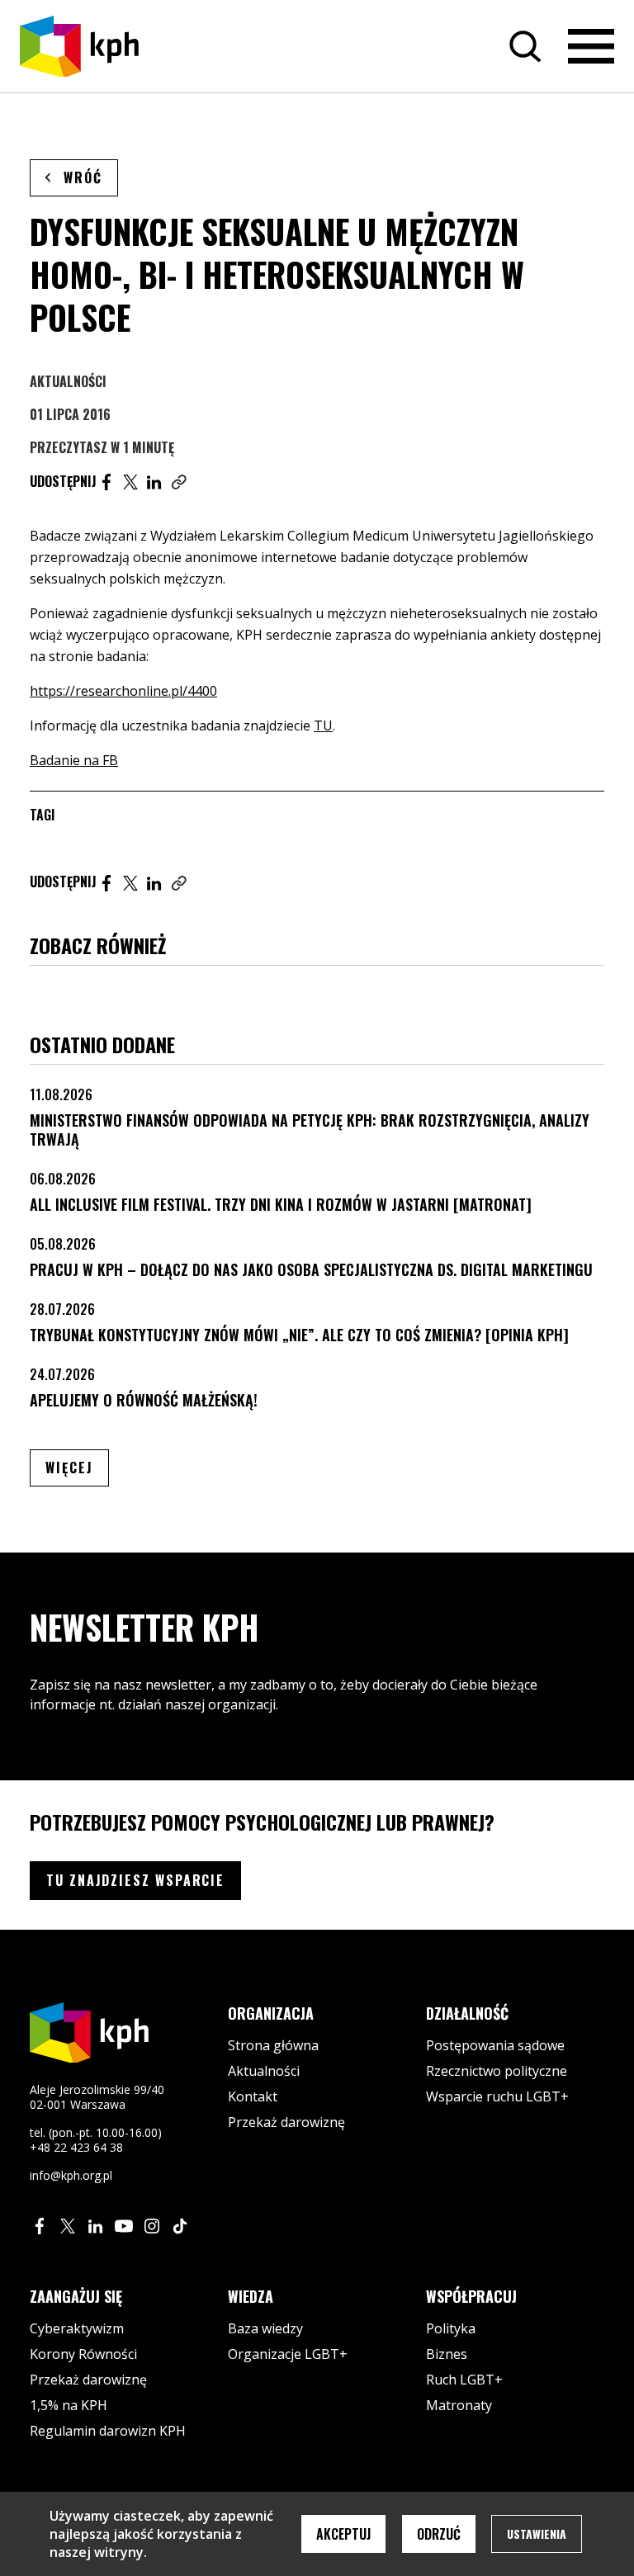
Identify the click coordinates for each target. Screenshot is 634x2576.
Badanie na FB (74, 760)
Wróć (83, 177)
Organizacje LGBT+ (288, 2354)
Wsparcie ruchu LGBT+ (497, 2096)
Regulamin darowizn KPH (108, 2431)
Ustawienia (537, 2533)
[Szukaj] (525, 46)
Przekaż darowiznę (286, 2122)
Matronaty (459, 2405)
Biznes (447, 2354)
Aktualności (68, 381)
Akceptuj (343, 2534)
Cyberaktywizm (77, 2328)
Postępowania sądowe (495, 2045)
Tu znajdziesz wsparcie (135, 1880)
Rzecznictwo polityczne (497, 2071)
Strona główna (273, 2045)
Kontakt (253, 2096)
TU (323, 726)
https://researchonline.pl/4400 (123, 691)
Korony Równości (83, 2354)
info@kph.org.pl (71, 2175)
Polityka (451, 2328)
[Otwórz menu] (591, 46)
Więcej (77, 1467)
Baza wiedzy (265, 2328)
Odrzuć (439, 2534)
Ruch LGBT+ (464, 2380)
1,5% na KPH (69, 2405)
